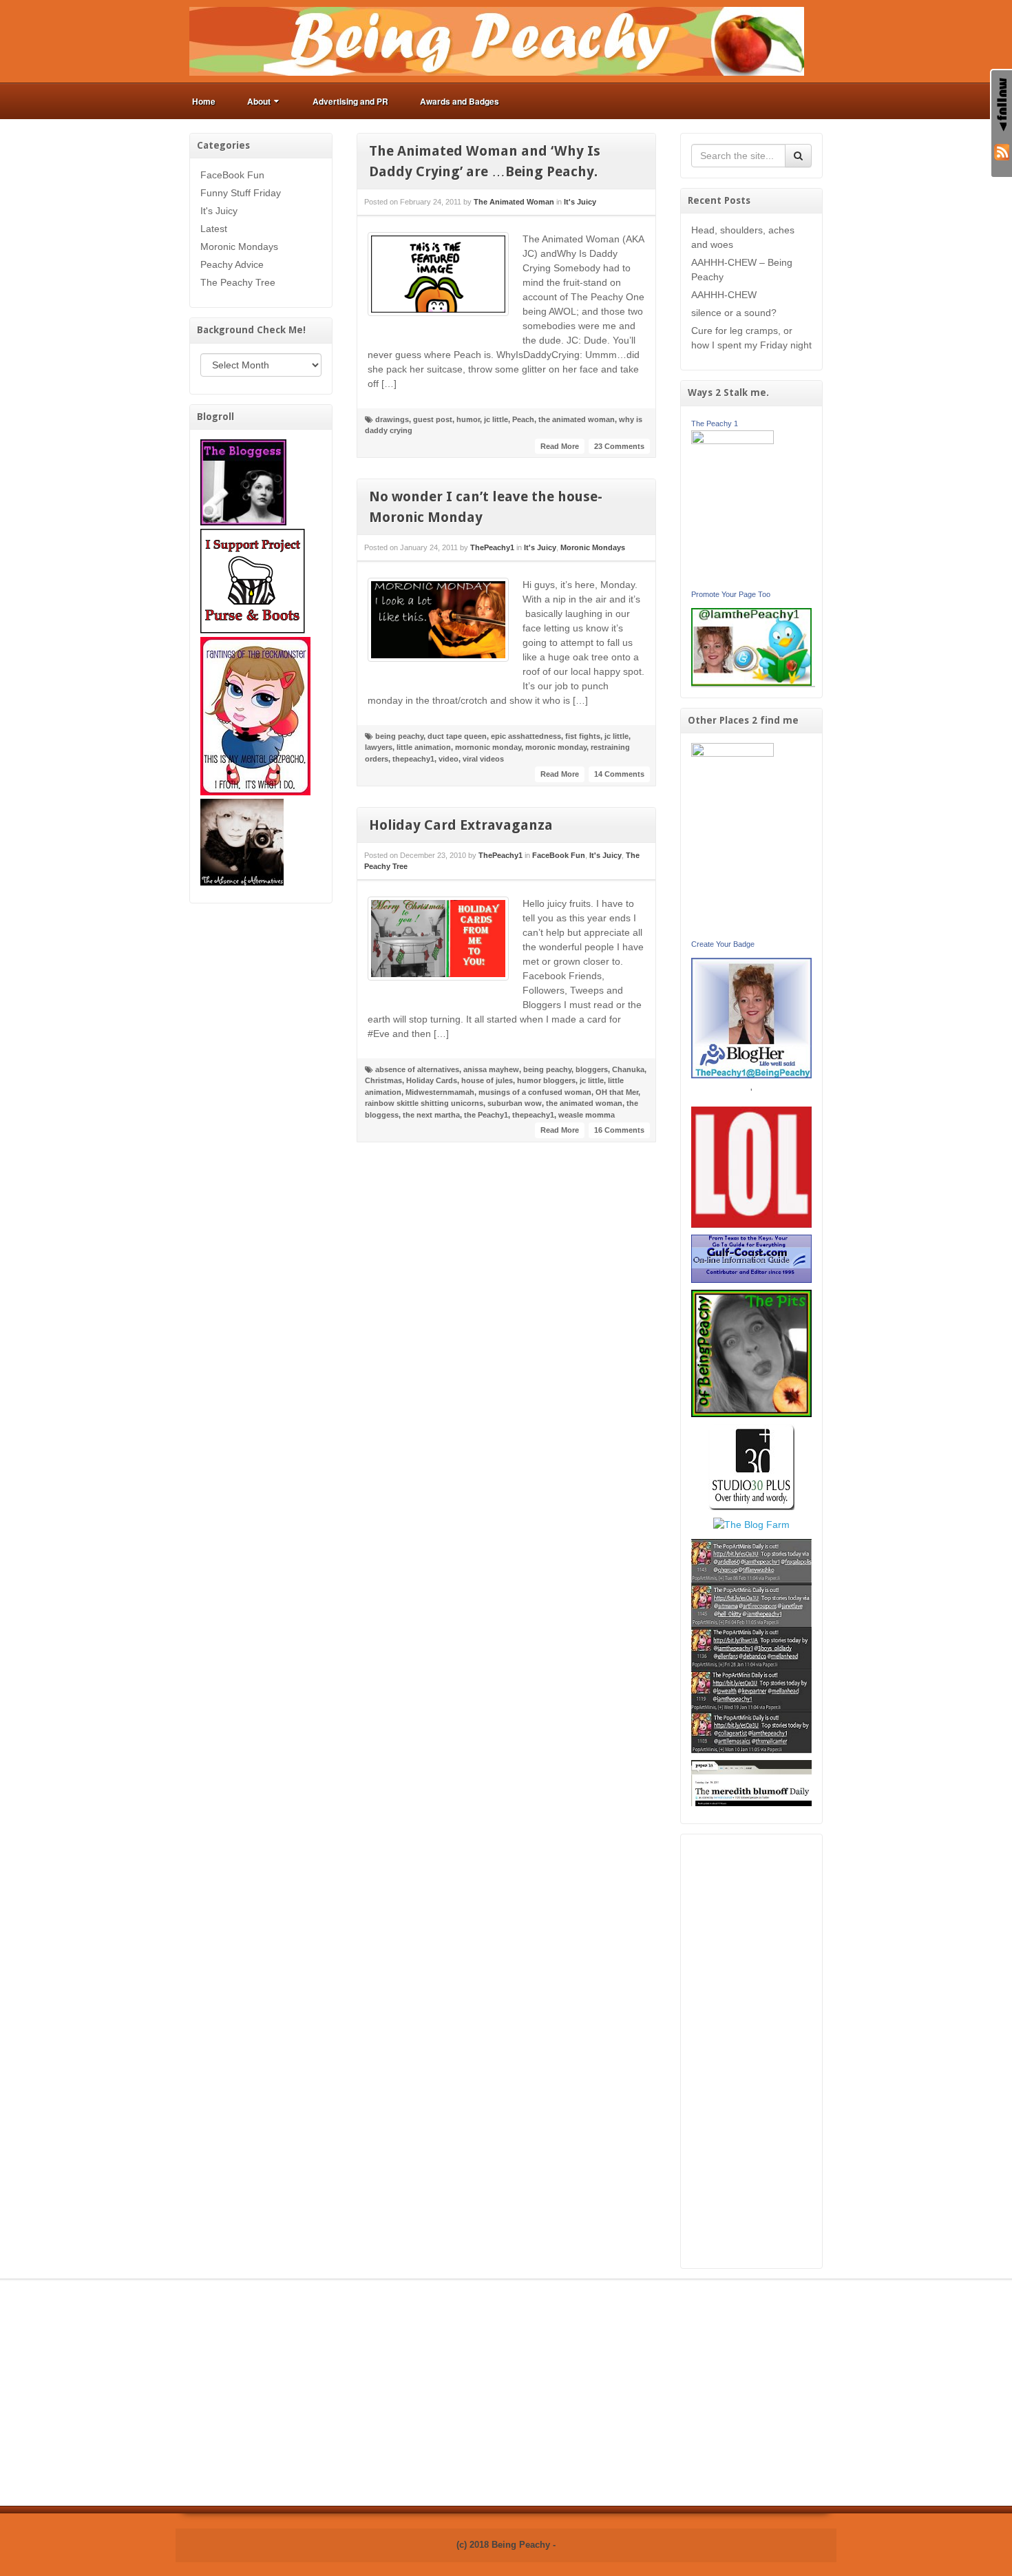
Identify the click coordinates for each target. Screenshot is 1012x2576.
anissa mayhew (491, 1069)
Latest (214, 229)
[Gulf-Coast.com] (752, 1258)
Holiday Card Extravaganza (461, 825)
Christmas (383, 1080)
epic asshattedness (526, 736)
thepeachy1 (413, 759)
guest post (433, 419)
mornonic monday (488, 747)
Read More (560, 446)
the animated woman (577, 419)
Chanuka (628, 1069)
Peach (523, 419)
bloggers (592, 1069)
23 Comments (619, 446)
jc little (496, 419)
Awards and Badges (460, 101)
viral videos (483, 759)
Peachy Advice (232, 264)
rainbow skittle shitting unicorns (424, 1103)
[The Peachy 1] (732, 507)
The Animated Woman (514, 202)
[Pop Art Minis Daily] (751, 1645)
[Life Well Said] (752, 1017)
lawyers (379, 747)
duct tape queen (457, 736)
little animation (424, 747)
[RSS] (1002, 151)
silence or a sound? (734, 313)
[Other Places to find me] (751, 1466)
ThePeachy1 (492, 547)
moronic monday (556, 747)
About (259, 101)
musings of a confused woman (535, 1092)
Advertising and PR (350, 101)
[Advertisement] (752, 2051)
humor (468, 419)
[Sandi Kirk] (732, 839)
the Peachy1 (486, 1115)
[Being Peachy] (497, 41)
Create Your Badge (723, 944)
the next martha (431, 1115)
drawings (392, 419)
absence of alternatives (417, 1069)
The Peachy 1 (715, 423)
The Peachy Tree (238, 282)
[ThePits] (752, 1352)
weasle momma (587, 1115)
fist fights (583, 736)
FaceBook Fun (232, 175)
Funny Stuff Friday (241, 193)
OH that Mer (617, 1092)
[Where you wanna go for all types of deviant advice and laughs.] (243, 481)
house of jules (487, 1080)
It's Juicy (219, 211)
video (449, 759)
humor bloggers (546, 1080)
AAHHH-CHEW (724, 295)
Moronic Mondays (239, 247)
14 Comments (619, 774)
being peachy (399, 736)
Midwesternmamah (440, 1092)
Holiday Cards (432, 1080)
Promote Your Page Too (731, 594)
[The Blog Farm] (751, 1524)
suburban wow (515, 1103)
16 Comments (619, 1130)
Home (204, 101)
